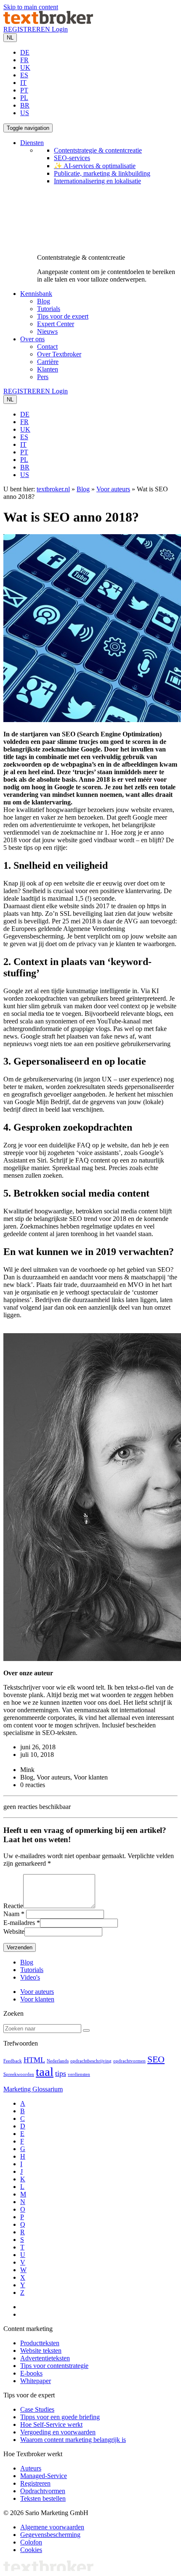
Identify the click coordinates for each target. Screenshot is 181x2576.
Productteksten (40, 2343)
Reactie (13, 1906)
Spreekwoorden (19, 2074)
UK (25, 67)
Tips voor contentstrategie (54, 2366)
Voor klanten (37, 1999)
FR (24, 60)
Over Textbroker (59, 354)
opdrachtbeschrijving (91, 2061)
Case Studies (37, 2409)
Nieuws (47, 331)
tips (61, 2073)
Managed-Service (44, 2476)
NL (10, 38)
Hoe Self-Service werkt (51, 2424)
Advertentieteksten (45, 2358)
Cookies (31, 2550)
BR (25, 105)
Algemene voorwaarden (52, 2527)
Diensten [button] (32, 143)
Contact (47, 347)
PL (24, 98)
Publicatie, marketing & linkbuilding (102, 173)
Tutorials (49, 309)
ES (24, 75)
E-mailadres (19, 1923)
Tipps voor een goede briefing (60, 2417)
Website (14, 1931)
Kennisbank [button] (36, 294)
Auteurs (31, 2468)
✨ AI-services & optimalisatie (95, 166)
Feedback (13, 2061)
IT (23, 83)
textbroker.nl (53, 489)
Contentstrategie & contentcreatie (98, 150)
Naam (11, 1914)
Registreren (35, 2483)
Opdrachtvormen (43, 2491)
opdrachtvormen (129, 2061)
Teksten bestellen (43, 2498)
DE (25, 52)
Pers (43, 377)
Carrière (48, 362)
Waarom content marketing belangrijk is (73, 2440)
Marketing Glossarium (33, 2089)
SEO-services (72, 158)
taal (45, 2072)
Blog (44, 301)
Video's (30, 1977)
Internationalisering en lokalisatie (97, 181)
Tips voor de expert (63, 316)
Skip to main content (31, 7)
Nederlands (58, 2061)
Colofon (31, 2542)
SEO (156, 2059)
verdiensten (79, 2074)
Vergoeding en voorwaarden (58, 2432)
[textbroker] (48, 22)
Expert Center (56, 324)
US (25, 113)
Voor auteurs (113, 489)
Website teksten (41, 2351)
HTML (34, 2060)
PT (24, 90)
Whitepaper (36, 2381)
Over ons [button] (32, 339)
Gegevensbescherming (50, 2535)
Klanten (48, 369)
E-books (31, 2373)
